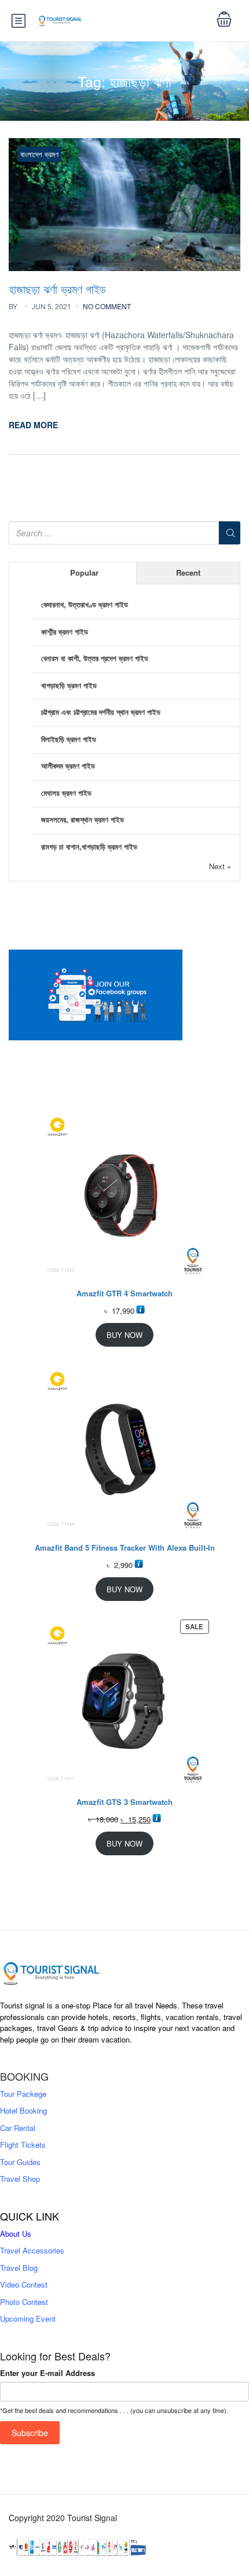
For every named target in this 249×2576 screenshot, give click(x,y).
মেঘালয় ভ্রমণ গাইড (66, 793)
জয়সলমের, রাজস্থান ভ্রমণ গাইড (83, 819)
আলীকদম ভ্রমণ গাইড (68, 766)
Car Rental (18, 2128)
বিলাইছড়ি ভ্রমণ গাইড (69, 739)
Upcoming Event (28, 2319)
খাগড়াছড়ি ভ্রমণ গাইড (69, 685)
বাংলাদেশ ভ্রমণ (39, 154)
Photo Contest (24, 2302)
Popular (84, 572)
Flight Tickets (23, 2145)
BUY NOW (124, 1335)
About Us (16, 2234)
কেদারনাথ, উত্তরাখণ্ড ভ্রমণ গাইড (85, 604)
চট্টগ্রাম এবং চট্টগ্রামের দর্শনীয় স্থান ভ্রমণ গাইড (101, 712)
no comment (107, 306)
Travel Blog (19, 2268)
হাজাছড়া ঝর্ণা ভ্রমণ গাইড (57, 289)
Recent (188, 572)
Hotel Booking (23, 2110)
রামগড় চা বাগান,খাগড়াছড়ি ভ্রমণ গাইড (89, 846)
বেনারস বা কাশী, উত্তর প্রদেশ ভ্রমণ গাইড (95, 658)
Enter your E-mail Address (47, 2373)
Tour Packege (23, 2094)
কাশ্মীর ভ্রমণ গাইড (65, 631)
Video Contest (24, 2284)
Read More (33, 425)
